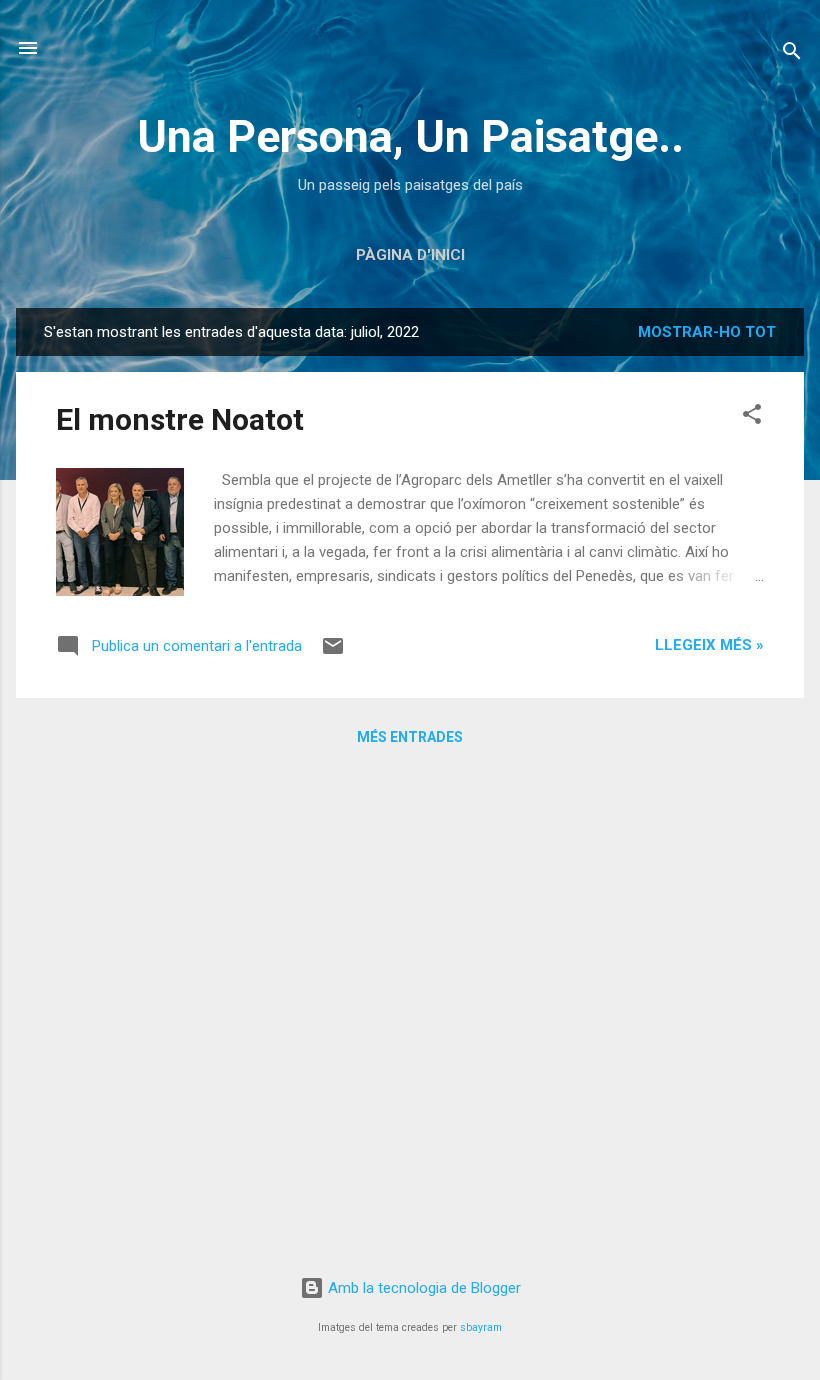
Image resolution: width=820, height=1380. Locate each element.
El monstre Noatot (180, 419)
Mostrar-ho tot (707, 332)
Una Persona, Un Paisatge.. (410, 136)
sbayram (481, 1327)
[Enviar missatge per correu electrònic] (333, 653)
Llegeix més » (709, 645)
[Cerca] (792, 54)
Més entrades (410, 737)
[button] (752, 417)
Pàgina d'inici (410, 255)
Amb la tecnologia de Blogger (422, 1288)
